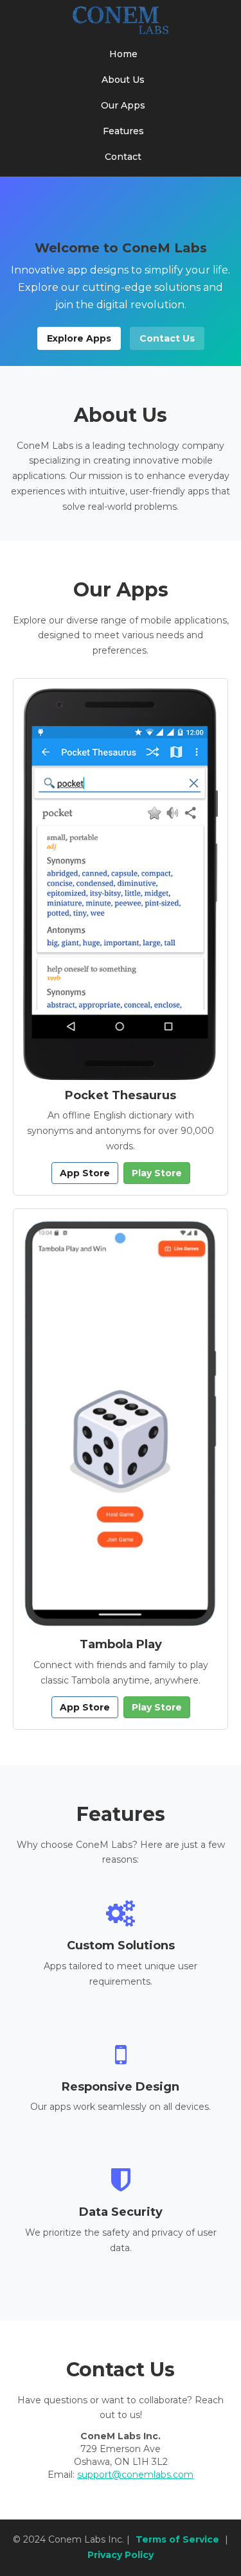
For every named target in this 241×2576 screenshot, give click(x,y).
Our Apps (123, 105)
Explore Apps (79, 338)
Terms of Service (177, 2539)
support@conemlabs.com (135, 2475)
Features (123, 131)
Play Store (157, 1173)
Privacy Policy (121, 2555)
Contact (123, 157)
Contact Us (167, 338)
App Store (85, 1173)
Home (123, 54)
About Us (123, 80)
